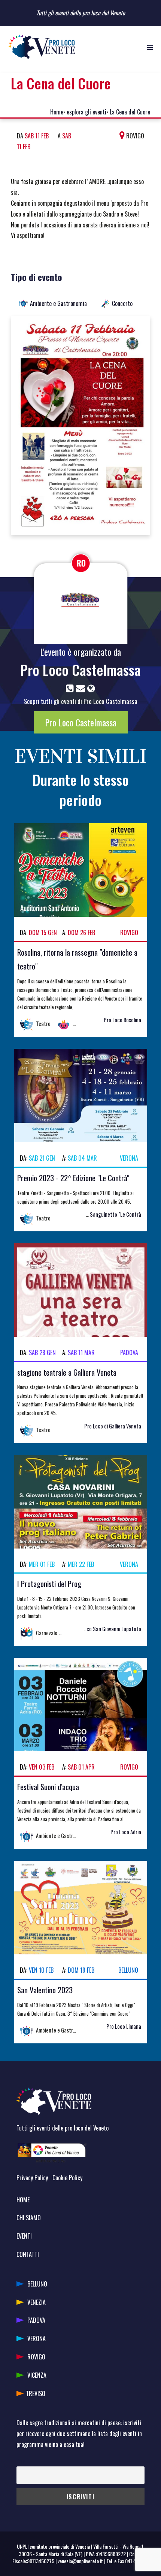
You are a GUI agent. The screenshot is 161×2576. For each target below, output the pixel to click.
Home (57, 112)
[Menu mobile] (150, 47)
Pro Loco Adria (126, 1832)
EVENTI (24, 2236)
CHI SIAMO (29, 2218)
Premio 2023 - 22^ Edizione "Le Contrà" (73, 1178)
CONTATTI (28, 2254)
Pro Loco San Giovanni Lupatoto (107, 1629)
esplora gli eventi (86, 112)
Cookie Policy (67, 2178)
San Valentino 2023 (45, 1990)
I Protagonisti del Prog (49, 1583)
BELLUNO (37, 2284)
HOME (23, 2200)
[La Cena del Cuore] (80, 425)
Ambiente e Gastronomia (58, 303)
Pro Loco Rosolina (122, 1020)
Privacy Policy (32, 2178)
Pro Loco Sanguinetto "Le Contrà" (105, 1214)
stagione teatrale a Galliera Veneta (67, 1372)
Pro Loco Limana (124, 2026)
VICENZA (37, 2375)
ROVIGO (36, 2357)
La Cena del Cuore (130, 112)
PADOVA (36, 2320)
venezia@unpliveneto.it (80, 2561)
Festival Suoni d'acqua (48, 1787)
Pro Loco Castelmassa (80, 670)
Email (22, 2461)
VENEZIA (37, 2302)
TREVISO (36, 2393)
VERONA (37, 2338)
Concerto (122, 303)
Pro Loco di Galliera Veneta (113, 1426)
